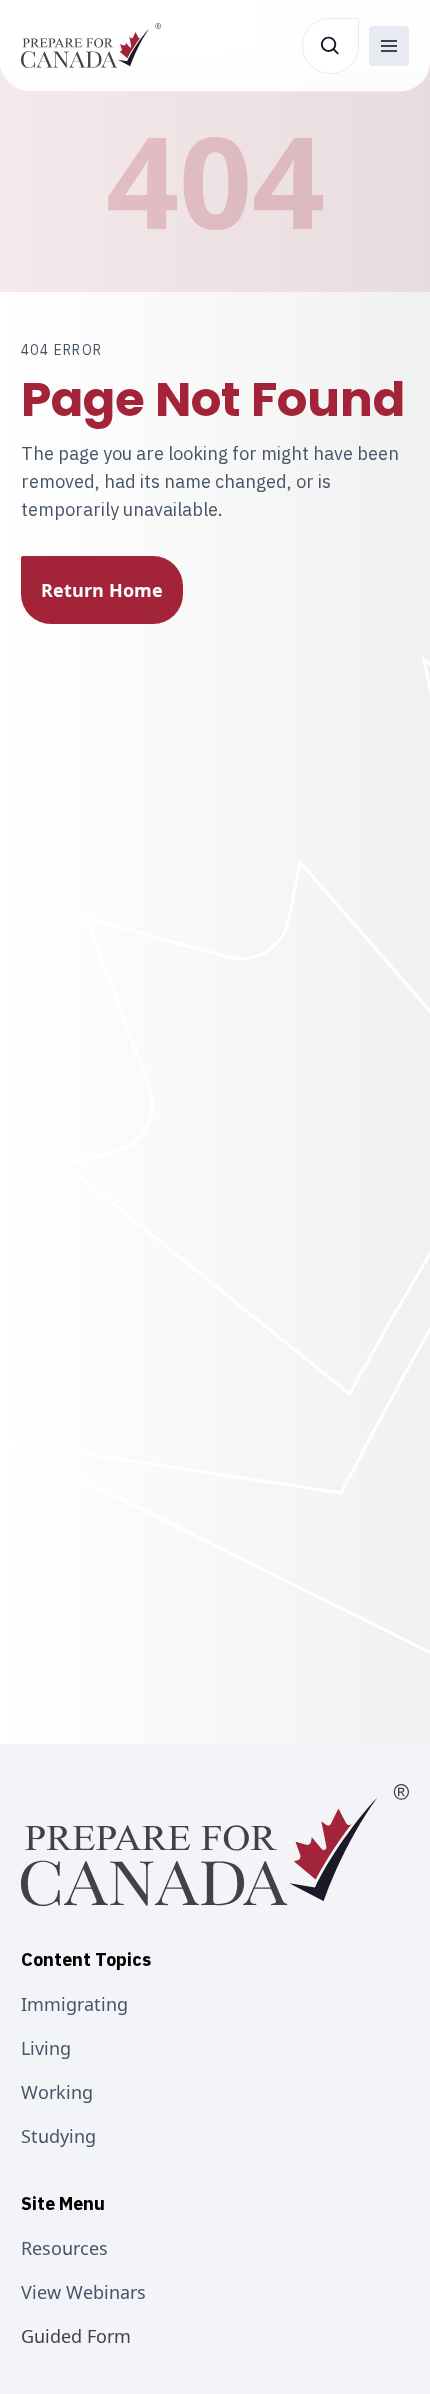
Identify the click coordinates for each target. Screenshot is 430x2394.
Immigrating (74, 2004)
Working (57, 2092)
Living (46, 2048)
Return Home (102, 590)
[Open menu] (389, 46)
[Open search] (330, 46)
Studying (58, 2136)
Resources (64, 2248)
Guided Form (76, 2336)
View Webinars (83, 2292)
